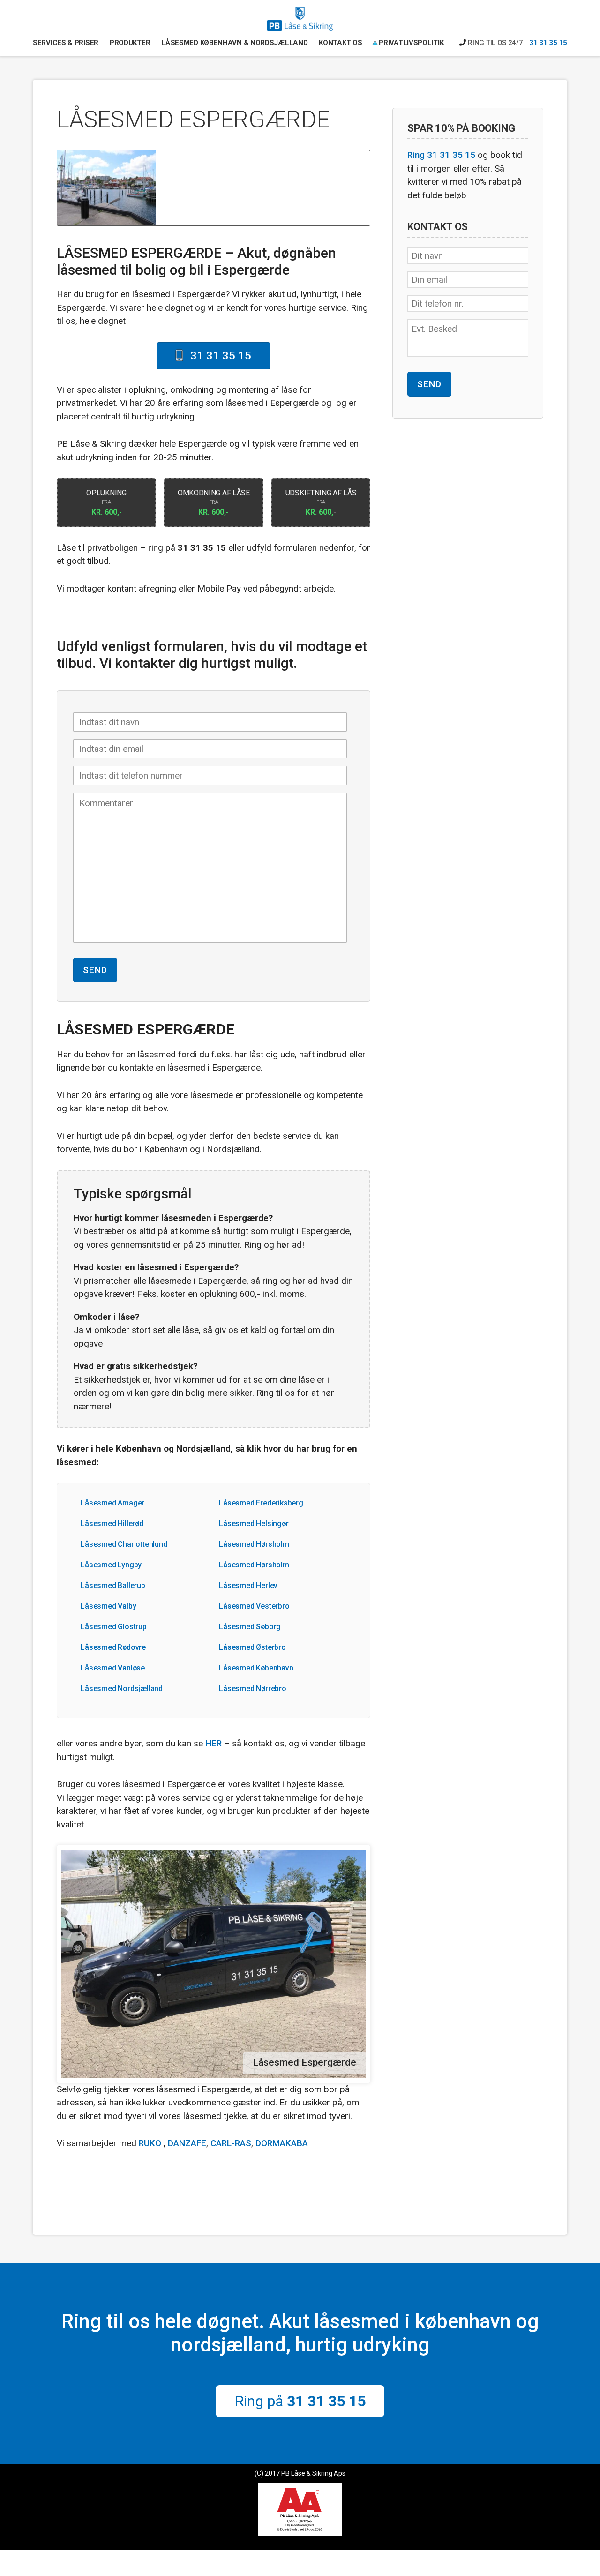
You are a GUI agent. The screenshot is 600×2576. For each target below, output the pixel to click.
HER (214, 1743)
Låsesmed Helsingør (254, 1524)
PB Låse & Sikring (300, 22)
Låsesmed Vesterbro (254, 1606)
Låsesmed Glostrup (114, 1627)
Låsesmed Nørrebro (253, 1689)
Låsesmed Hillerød (112, 1524)
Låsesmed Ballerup (113, 1585)
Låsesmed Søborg (250, 1627)
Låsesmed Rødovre (113, 1647)
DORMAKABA (282, 2143)
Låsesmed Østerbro (252, 1647)
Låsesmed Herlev (248, 1585)
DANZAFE (187, 2143)
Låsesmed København (256, 1668)
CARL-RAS (231, 2143)
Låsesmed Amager (112, 1503)
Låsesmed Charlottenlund (124, 1544)
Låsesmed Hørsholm (254, 1544)
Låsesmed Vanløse (113, 1668)
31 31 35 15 (548, 43)
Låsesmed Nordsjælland (122, 1689)
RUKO (150, 2143)
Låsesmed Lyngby (111, 1565)
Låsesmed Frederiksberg (261, 1503)
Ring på (300, 2401)
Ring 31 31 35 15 (441, 155)
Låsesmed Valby (108, 1606)
